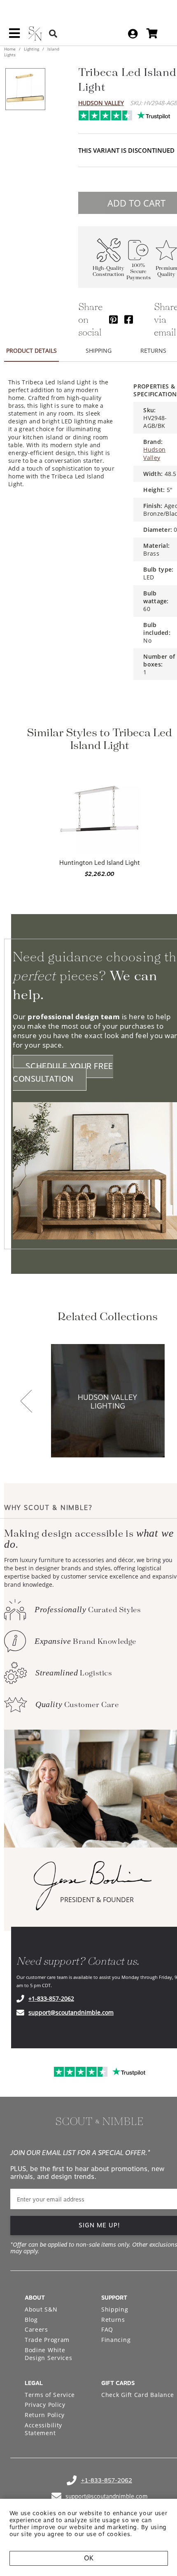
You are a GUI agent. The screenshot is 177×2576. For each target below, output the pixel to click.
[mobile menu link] (14, 36)
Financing (116, 2340)
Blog (31, 2320)
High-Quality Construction (108, 271)
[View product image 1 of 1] (25, 89)
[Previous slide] (26, 1402)
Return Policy (45, 2415)
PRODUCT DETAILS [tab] (31, 350)
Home (10, 49)
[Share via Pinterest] (113, 319)
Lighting (31, 49)
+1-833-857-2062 (51, 1998)
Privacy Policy (45, 2405)
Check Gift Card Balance (138, 2395)
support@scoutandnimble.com (71, 2012)
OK (89, 2558)
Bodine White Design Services (49, 2354)
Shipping (115, 2309)
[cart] (152, 33)
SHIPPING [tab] (99, 350)
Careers (36, 2329)
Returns (113, 2320)
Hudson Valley (101, 103)
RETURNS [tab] (153, 350)
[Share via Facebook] (129, 319)
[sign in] (133, 34)
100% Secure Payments (139, 272)
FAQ (107, 2329)
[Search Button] (53, 33)
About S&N (41, 2309)
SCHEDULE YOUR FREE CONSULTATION (63, 1073)
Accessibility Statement (43, 2429)
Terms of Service (50, 2395)
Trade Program (47, 2340)
